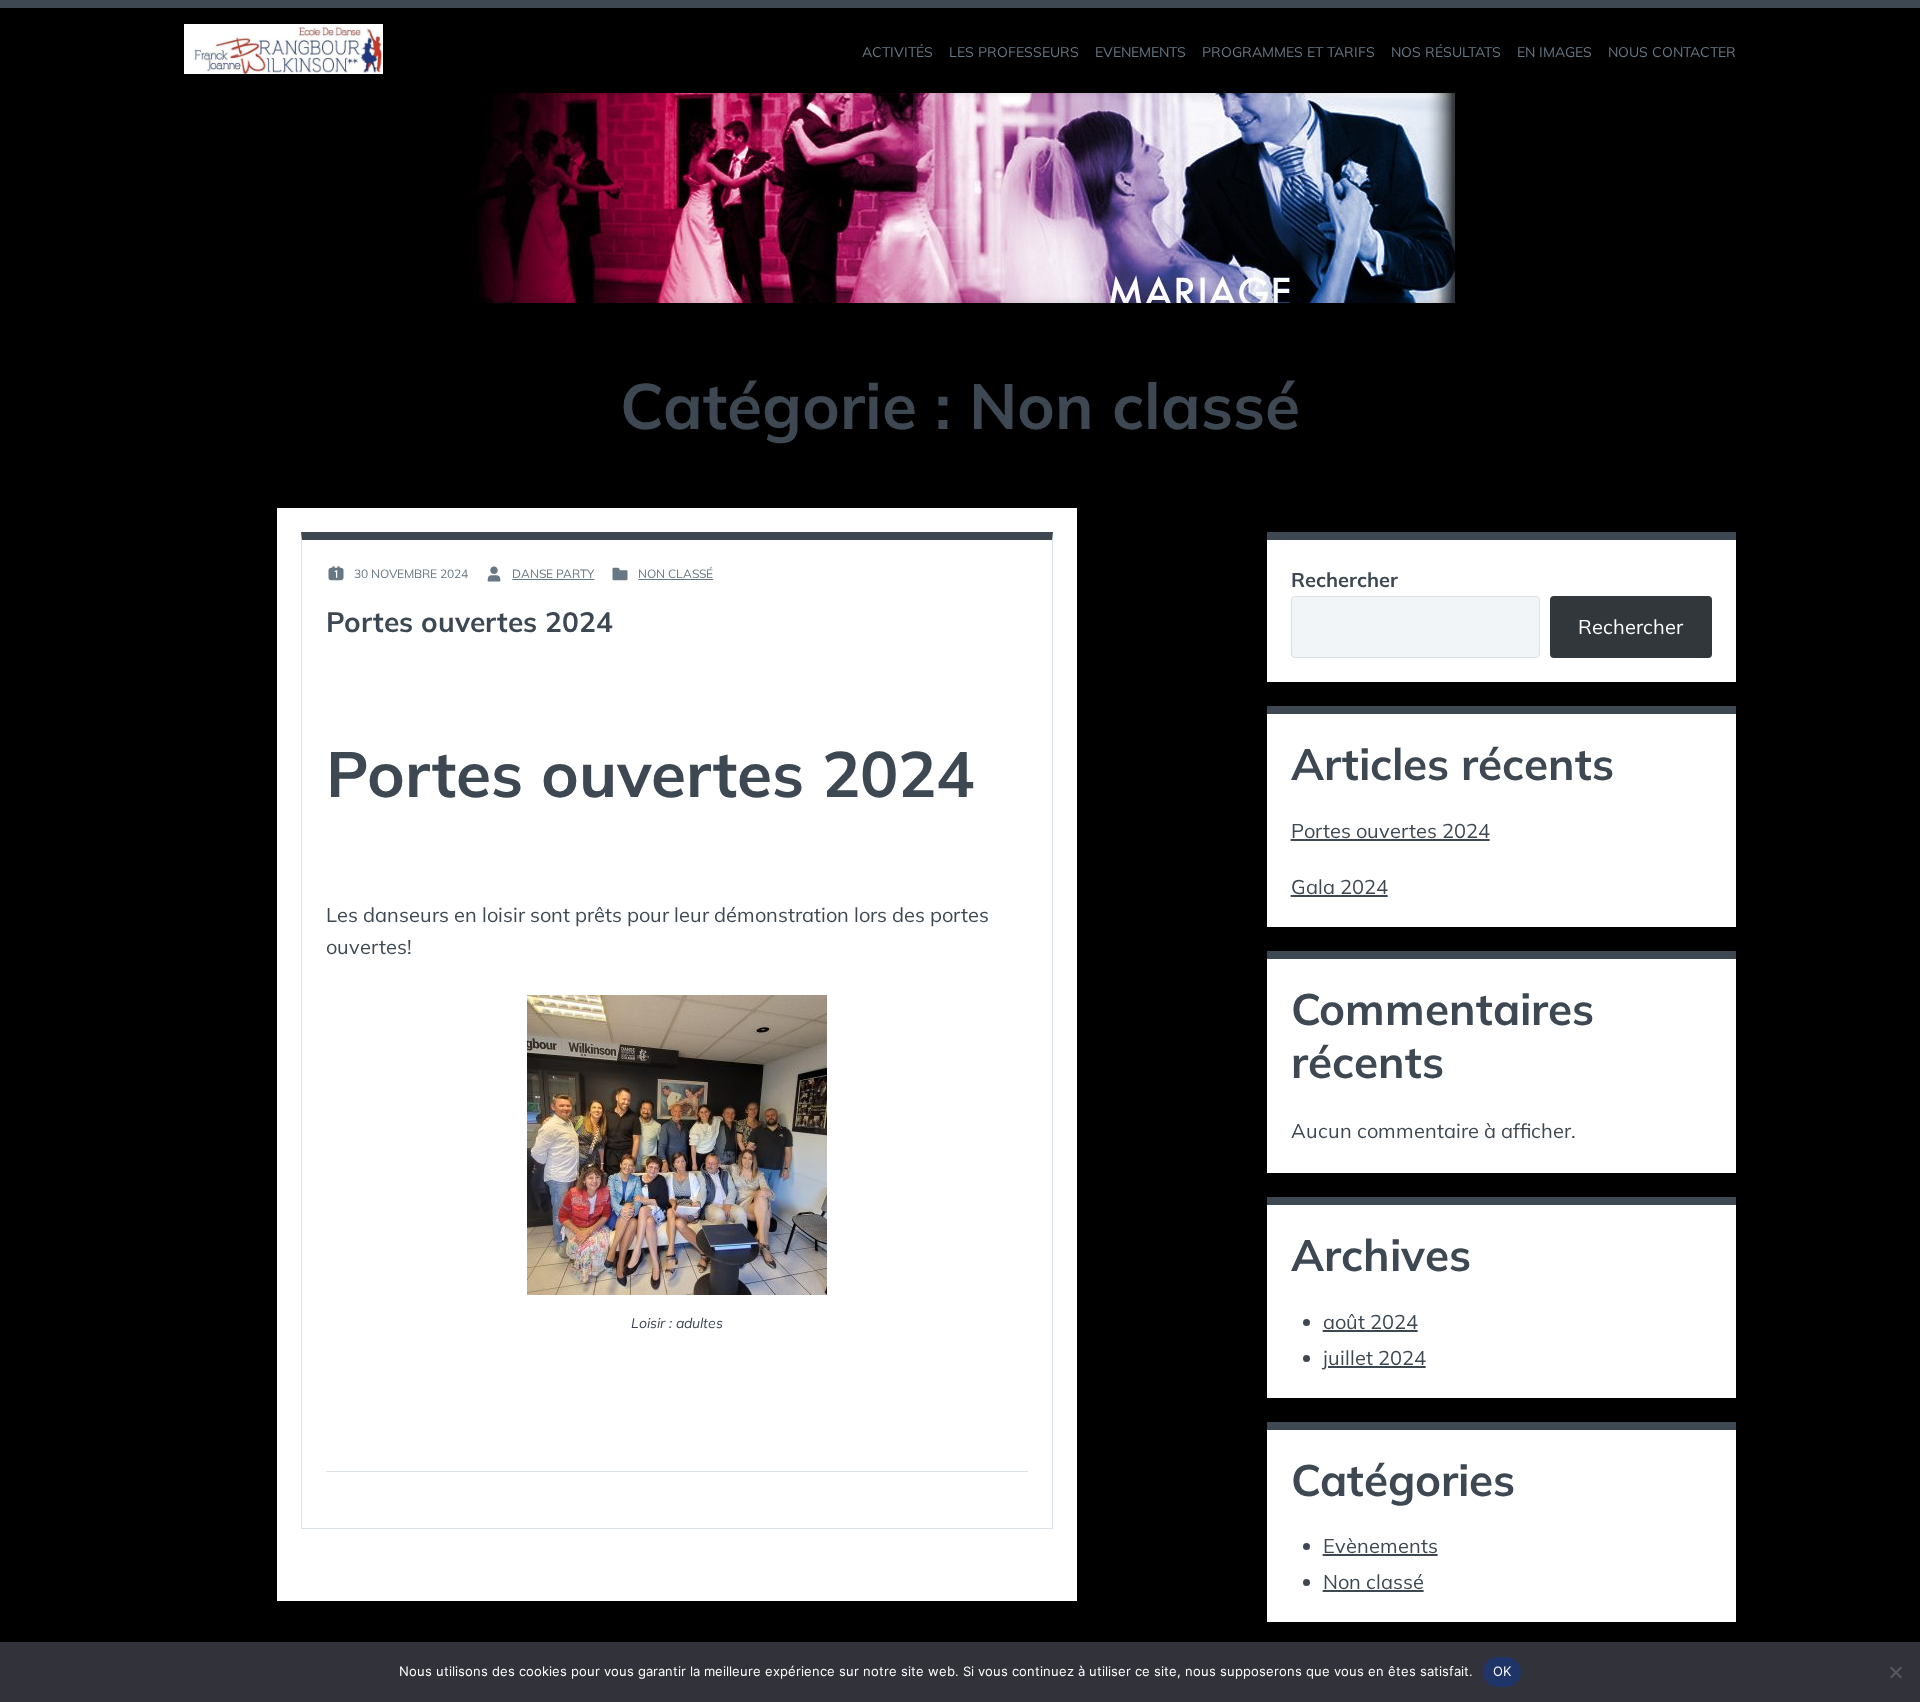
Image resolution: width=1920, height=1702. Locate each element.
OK (1502, 1671)
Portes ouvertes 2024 (469, 621)
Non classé (675, 573)
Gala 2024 (1339, 886)
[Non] (1895, 1672)
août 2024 (1370, 1321)
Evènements (1380, 1545)
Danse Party (553, 573)
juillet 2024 (1374, 1357)
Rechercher (1344, 579)
